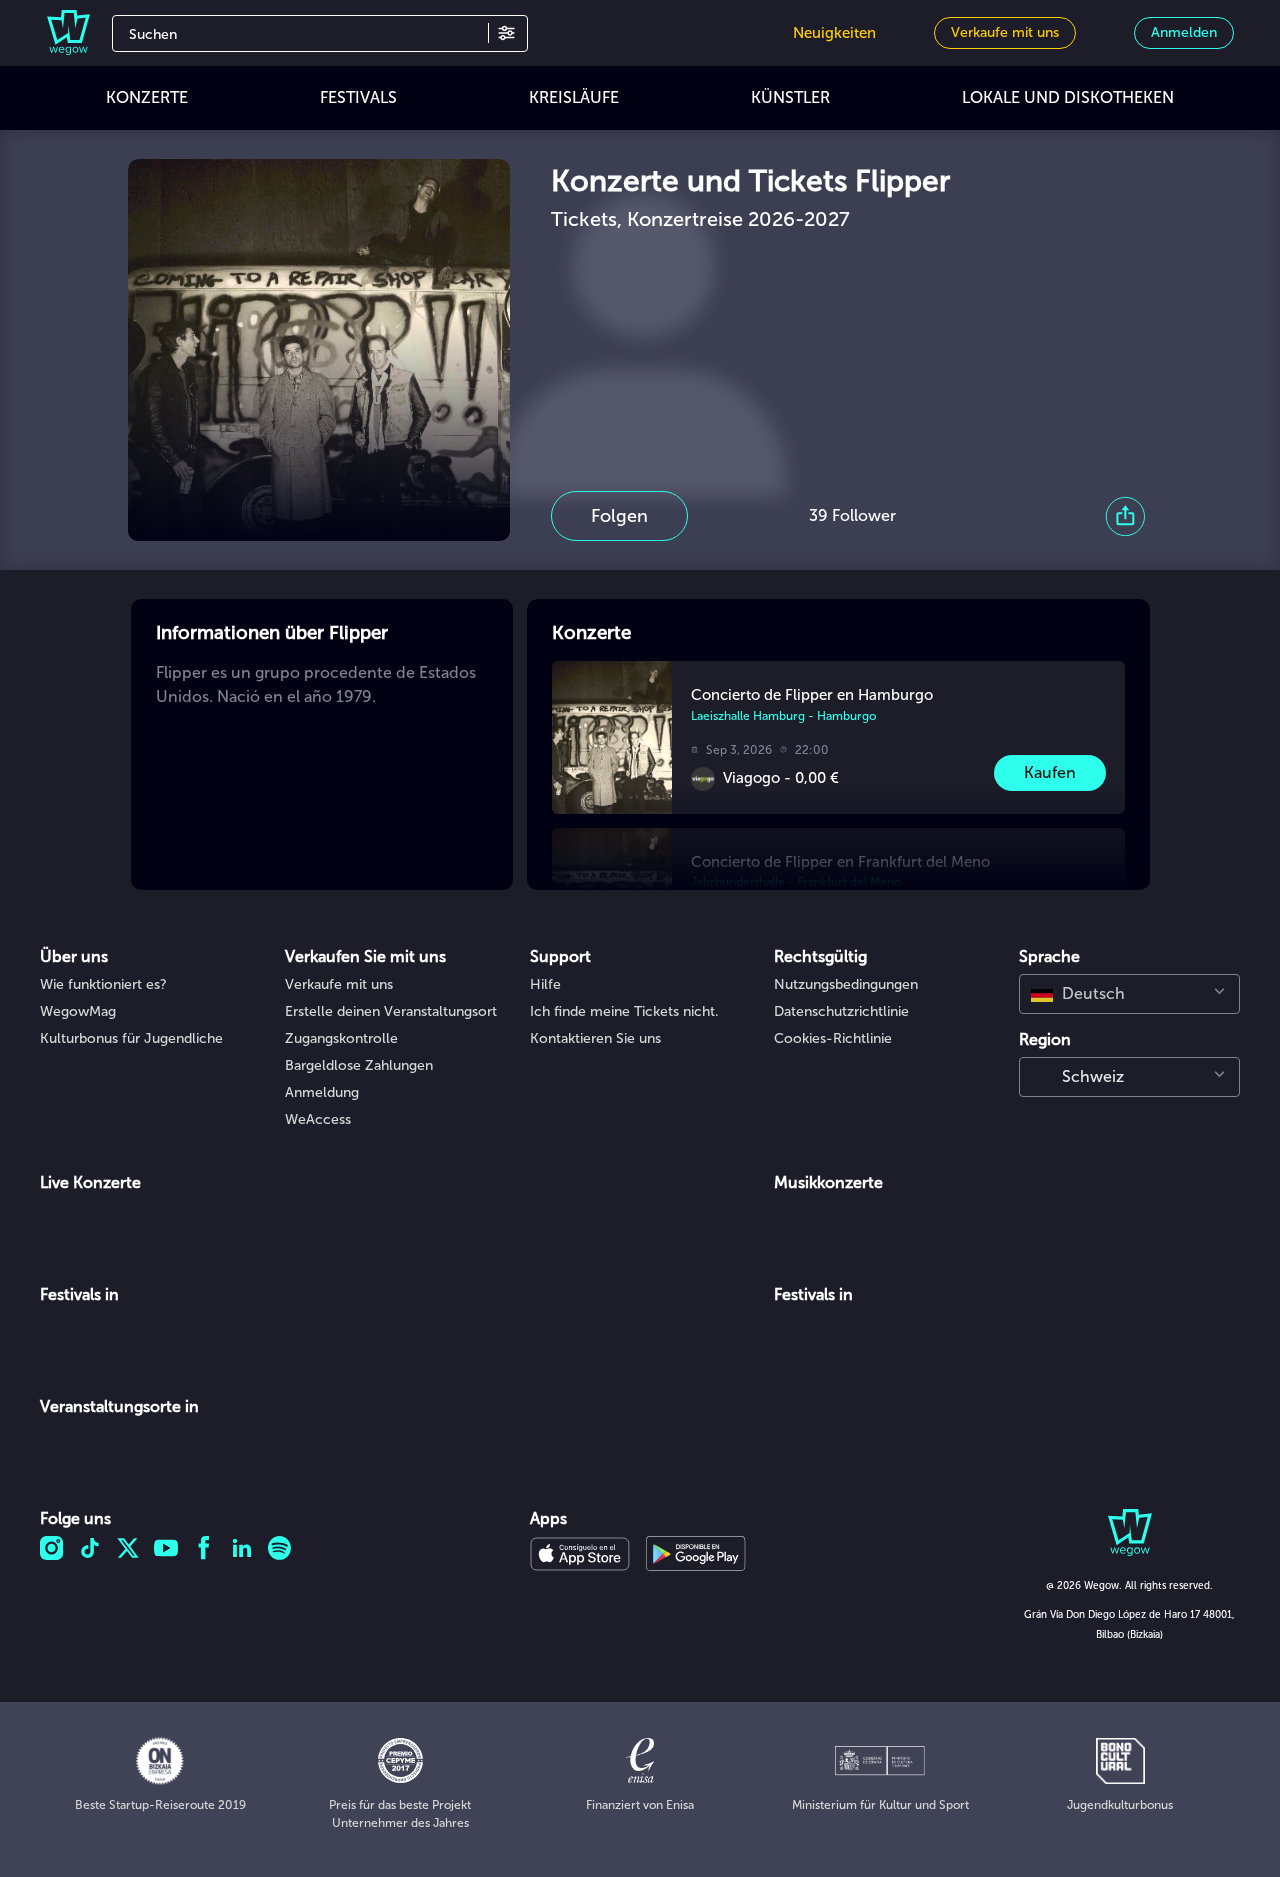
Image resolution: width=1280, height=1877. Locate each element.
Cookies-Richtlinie (833, 1038)
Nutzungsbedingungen (846, 984)
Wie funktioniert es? (103, 984)
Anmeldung (322, 1092)
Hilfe (545, 984)
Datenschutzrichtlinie (841, 1011)
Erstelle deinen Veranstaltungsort (391, 1011)
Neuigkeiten (834, 33)
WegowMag (78, 1011)
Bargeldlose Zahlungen (359, 1065)
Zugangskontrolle (341, 1038)
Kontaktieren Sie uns (595, 1038)
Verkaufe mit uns (339, 984)
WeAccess (318, 1119)
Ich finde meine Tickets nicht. (624, 1011)
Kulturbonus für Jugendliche (131, 1038)
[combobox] (1129, 994)
